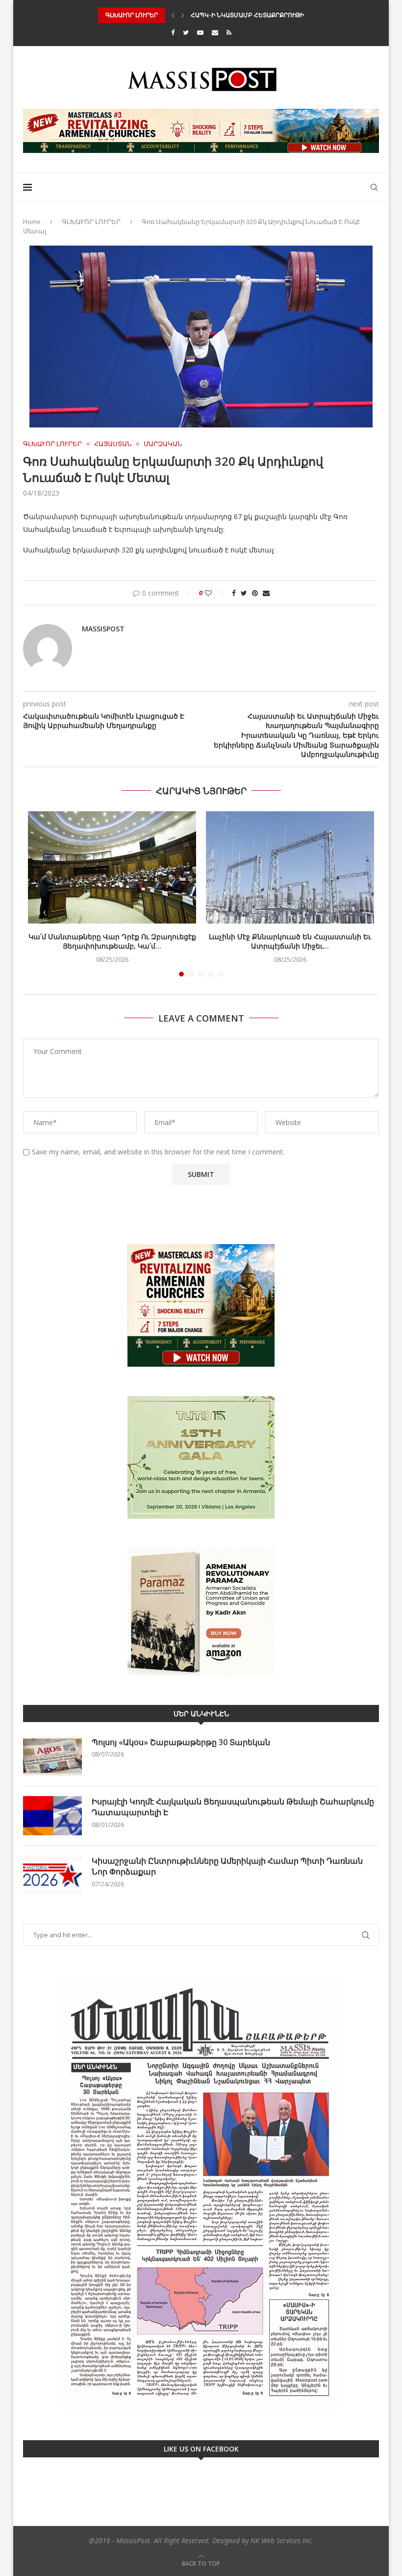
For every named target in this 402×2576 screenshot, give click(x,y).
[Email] (215, 32)
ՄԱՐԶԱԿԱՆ (163, 444)
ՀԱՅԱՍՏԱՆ (113, 444)
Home (32, 222)
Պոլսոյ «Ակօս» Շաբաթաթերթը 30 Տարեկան (181, 1742)
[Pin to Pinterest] (255, 593)
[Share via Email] (266, 593)
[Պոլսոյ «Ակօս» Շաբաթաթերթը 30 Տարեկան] (52, 1756)
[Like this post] (215, 593)
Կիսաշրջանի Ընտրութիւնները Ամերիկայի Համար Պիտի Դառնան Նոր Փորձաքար (227, 1866)
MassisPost (103, 629)
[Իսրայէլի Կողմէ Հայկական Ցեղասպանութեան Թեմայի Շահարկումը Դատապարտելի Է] (52, 1816)
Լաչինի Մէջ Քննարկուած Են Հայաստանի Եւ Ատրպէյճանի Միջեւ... (290, 941)
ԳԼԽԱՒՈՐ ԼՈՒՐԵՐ (91, 222)
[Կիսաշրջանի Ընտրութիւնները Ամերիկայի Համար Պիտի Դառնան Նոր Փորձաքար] (52, 1875)
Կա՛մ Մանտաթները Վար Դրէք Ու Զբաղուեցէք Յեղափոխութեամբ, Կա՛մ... (112, 941)
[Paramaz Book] (201, 1612)
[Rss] (229, 32)
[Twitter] (186, 32)
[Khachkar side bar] (201, 1305)
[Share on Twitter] (244, 593)
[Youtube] (200, 32)
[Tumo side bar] (201, 1457)
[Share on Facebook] (234, 593)
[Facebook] (173, 32)
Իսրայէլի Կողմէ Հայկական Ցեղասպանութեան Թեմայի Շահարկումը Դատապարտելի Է (233, 1807)
